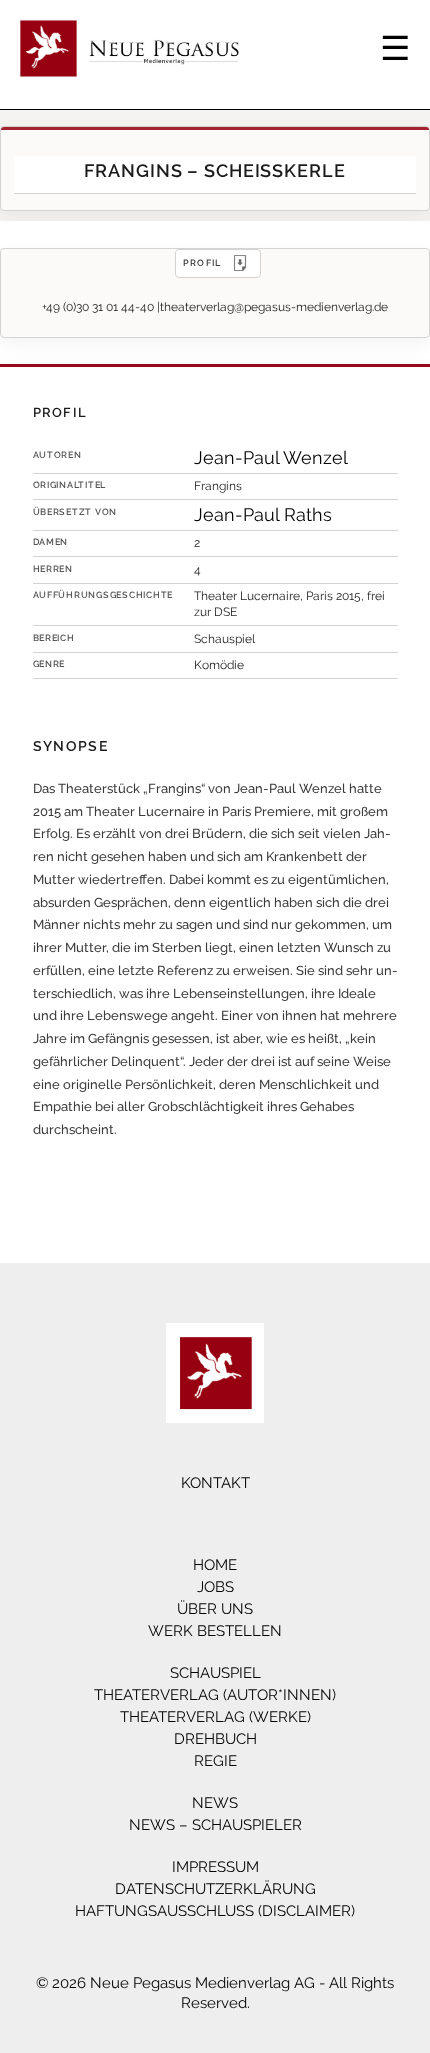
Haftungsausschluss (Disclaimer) (215, 1911)
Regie (215, 1761)
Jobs (215, 1587)
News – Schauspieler (215, 1825)
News (215, 1803)
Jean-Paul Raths (263, 514)
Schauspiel (215, 1673)
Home (215, 1565)
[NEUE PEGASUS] (215, 1373)
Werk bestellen (215, 1631)
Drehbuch (215, 1739)
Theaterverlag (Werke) (215, 1717)
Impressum (215, 1867)
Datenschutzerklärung (215, 1889)
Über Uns (215, 1609)
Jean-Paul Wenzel (271, 457)
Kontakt (215, 1483)
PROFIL (202, 262)
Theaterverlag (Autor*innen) (215, 1695)
